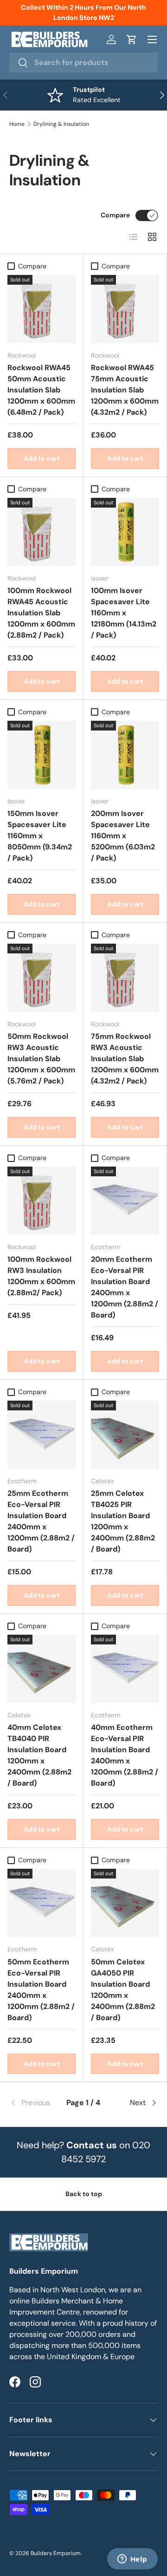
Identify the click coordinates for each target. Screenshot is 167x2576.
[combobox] (83, 62)
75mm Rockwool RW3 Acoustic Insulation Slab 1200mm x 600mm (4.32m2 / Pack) (125, 1059)
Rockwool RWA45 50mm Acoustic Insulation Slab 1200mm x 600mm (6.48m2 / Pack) (41, 390)
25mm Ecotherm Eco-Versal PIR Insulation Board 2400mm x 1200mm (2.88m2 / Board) (41, 1521)
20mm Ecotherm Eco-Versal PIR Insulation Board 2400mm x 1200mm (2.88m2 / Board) (125, 1287)
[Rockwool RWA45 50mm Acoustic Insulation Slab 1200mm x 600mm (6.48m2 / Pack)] (42, 309)
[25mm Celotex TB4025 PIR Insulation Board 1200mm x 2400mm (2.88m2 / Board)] (125, 1435)
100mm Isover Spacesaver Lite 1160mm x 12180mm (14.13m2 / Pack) (124, 613)
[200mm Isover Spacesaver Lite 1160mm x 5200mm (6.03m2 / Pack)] (125, 755)
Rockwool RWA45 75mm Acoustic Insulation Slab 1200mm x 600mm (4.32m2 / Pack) (125, 390)
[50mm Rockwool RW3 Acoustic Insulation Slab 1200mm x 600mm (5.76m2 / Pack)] (42, 978)
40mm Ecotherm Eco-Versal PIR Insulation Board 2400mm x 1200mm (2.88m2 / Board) (125, 1755)
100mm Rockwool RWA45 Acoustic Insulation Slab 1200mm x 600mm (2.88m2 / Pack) (41, 613)
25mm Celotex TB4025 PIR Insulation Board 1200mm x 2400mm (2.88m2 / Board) (123, 1521)
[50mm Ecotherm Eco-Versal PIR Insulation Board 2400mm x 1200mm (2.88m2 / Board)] (42, 1903)
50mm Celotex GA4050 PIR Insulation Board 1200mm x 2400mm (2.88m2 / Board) (123, 1990)
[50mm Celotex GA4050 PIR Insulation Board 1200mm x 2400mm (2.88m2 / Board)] (125, 1903)
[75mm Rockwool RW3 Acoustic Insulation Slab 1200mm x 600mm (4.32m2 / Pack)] (125, 978)
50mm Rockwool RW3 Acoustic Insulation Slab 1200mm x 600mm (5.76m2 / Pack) (41, 1059)
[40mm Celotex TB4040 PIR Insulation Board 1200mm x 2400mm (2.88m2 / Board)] (42, 1669)
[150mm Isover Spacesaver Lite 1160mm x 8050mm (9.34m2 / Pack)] (42, 755)
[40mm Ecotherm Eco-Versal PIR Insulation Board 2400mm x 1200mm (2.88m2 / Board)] (125, 1669)
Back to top (84, 2194)
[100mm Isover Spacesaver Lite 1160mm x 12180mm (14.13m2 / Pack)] (125, 532)
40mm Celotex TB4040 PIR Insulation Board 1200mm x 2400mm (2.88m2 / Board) (39, 1755)
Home (17, 124)
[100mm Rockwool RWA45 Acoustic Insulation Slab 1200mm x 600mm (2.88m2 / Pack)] (42, 532)
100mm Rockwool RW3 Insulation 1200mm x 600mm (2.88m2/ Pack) (41, 1276)
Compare (115, 215)
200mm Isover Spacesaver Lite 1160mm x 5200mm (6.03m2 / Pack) (123, 836)
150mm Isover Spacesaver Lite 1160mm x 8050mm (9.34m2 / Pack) (40, 836)
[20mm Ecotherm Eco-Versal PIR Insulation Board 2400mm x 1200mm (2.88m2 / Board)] (125, 1201)
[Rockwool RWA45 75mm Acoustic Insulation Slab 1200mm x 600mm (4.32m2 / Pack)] (125, 309)
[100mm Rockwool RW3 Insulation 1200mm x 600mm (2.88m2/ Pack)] (42, 1201)
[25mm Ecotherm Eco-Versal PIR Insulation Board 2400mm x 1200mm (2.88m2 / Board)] (42, 1435)
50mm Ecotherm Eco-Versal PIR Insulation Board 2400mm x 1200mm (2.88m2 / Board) (41, 1990)
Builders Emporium (56, 2553)
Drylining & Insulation (61, 124)
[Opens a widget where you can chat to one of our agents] (132, 2560)
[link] (34, 2103)
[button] (132, 39)
